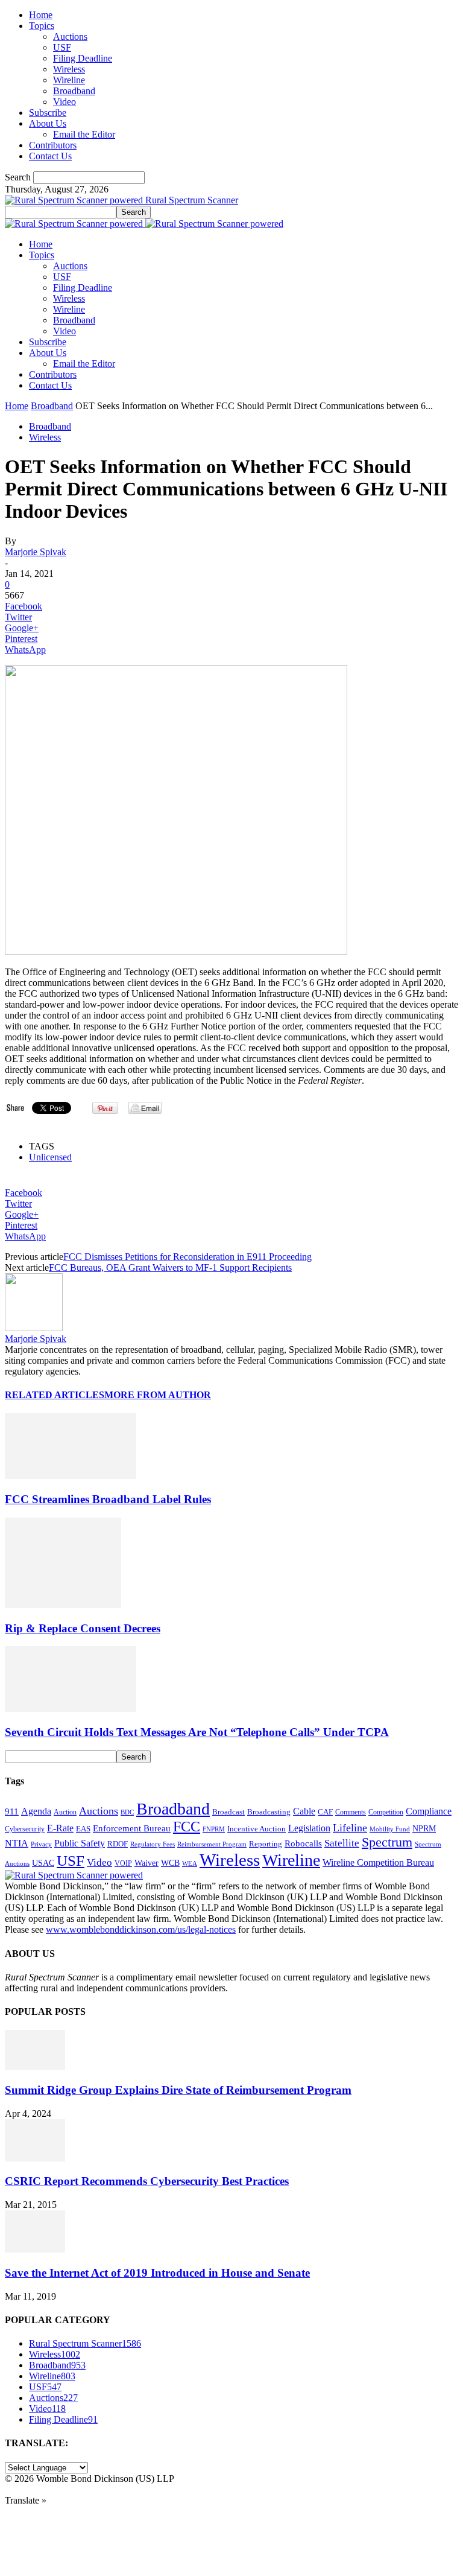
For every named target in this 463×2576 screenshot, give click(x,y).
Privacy (41, 1844)
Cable (304, 1811)
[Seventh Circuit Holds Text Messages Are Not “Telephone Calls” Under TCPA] (71, 1709)
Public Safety (80, 1843)
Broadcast (228, 1812)
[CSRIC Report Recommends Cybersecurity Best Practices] (35, 2158)
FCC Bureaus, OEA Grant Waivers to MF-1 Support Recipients (170, 1267)
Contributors (53, 145)
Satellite (342, 1843)
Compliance (429, 1811)
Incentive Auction (257, 1829)
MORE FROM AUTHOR (158, 1395)
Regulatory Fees (153, 1844)
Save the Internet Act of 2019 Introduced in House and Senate (157, 2273)
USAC (43, 1863)
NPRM (424, 1828)
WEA (190, 1863)
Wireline (69, 80)
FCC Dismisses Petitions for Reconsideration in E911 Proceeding (187, 1257)
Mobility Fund (390, 1829)
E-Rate (60, 1828)
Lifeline (350, 1828)
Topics (42, 26)
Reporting (266, 1844)
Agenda (36, 1811)
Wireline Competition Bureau (378, 1862)
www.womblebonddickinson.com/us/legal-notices (141, 1929)
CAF (325, 1812)
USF (62, 47)
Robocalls (303, 1843)
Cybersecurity (25, 1829)
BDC (127, 1812)
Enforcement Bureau (132, 1828)
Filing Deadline (83, 58)
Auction (65, 1812)
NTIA (17, 1843)
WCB (170, 1863)
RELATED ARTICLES (55, 1395)
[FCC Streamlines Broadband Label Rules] (71, 1476)
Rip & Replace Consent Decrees (83, 1628)
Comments (351, 1812)
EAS (83, 1829)
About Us (48, 123)
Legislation (309, 1828)
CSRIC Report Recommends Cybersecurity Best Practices (147, 2181)
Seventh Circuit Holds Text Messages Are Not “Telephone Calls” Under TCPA (197, 1732)
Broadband (74, 91)
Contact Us (50, 156)
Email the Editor (84, 134)
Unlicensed (50, 1157)
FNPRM (214, 1829)
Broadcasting (269, 1812)
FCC (187, 1827)
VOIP (123, 1863)
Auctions (70, 37)
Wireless (69, 69)
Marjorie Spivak (36, 552)
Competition (386, 1812)
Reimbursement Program (212, 1844)
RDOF (118, 1844)
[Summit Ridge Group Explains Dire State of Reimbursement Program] (35, 2066)
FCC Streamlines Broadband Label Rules (108, 1499)
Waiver (146, 1863)
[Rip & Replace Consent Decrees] (63, 1605)
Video (65, 102)
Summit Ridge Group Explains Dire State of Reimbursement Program (178, 2090)
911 (12, 1811)
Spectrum (387, 1842)
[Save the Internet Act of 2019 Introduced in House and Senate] (35, 2249)
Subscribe (48, 113)
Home (41, 15)
